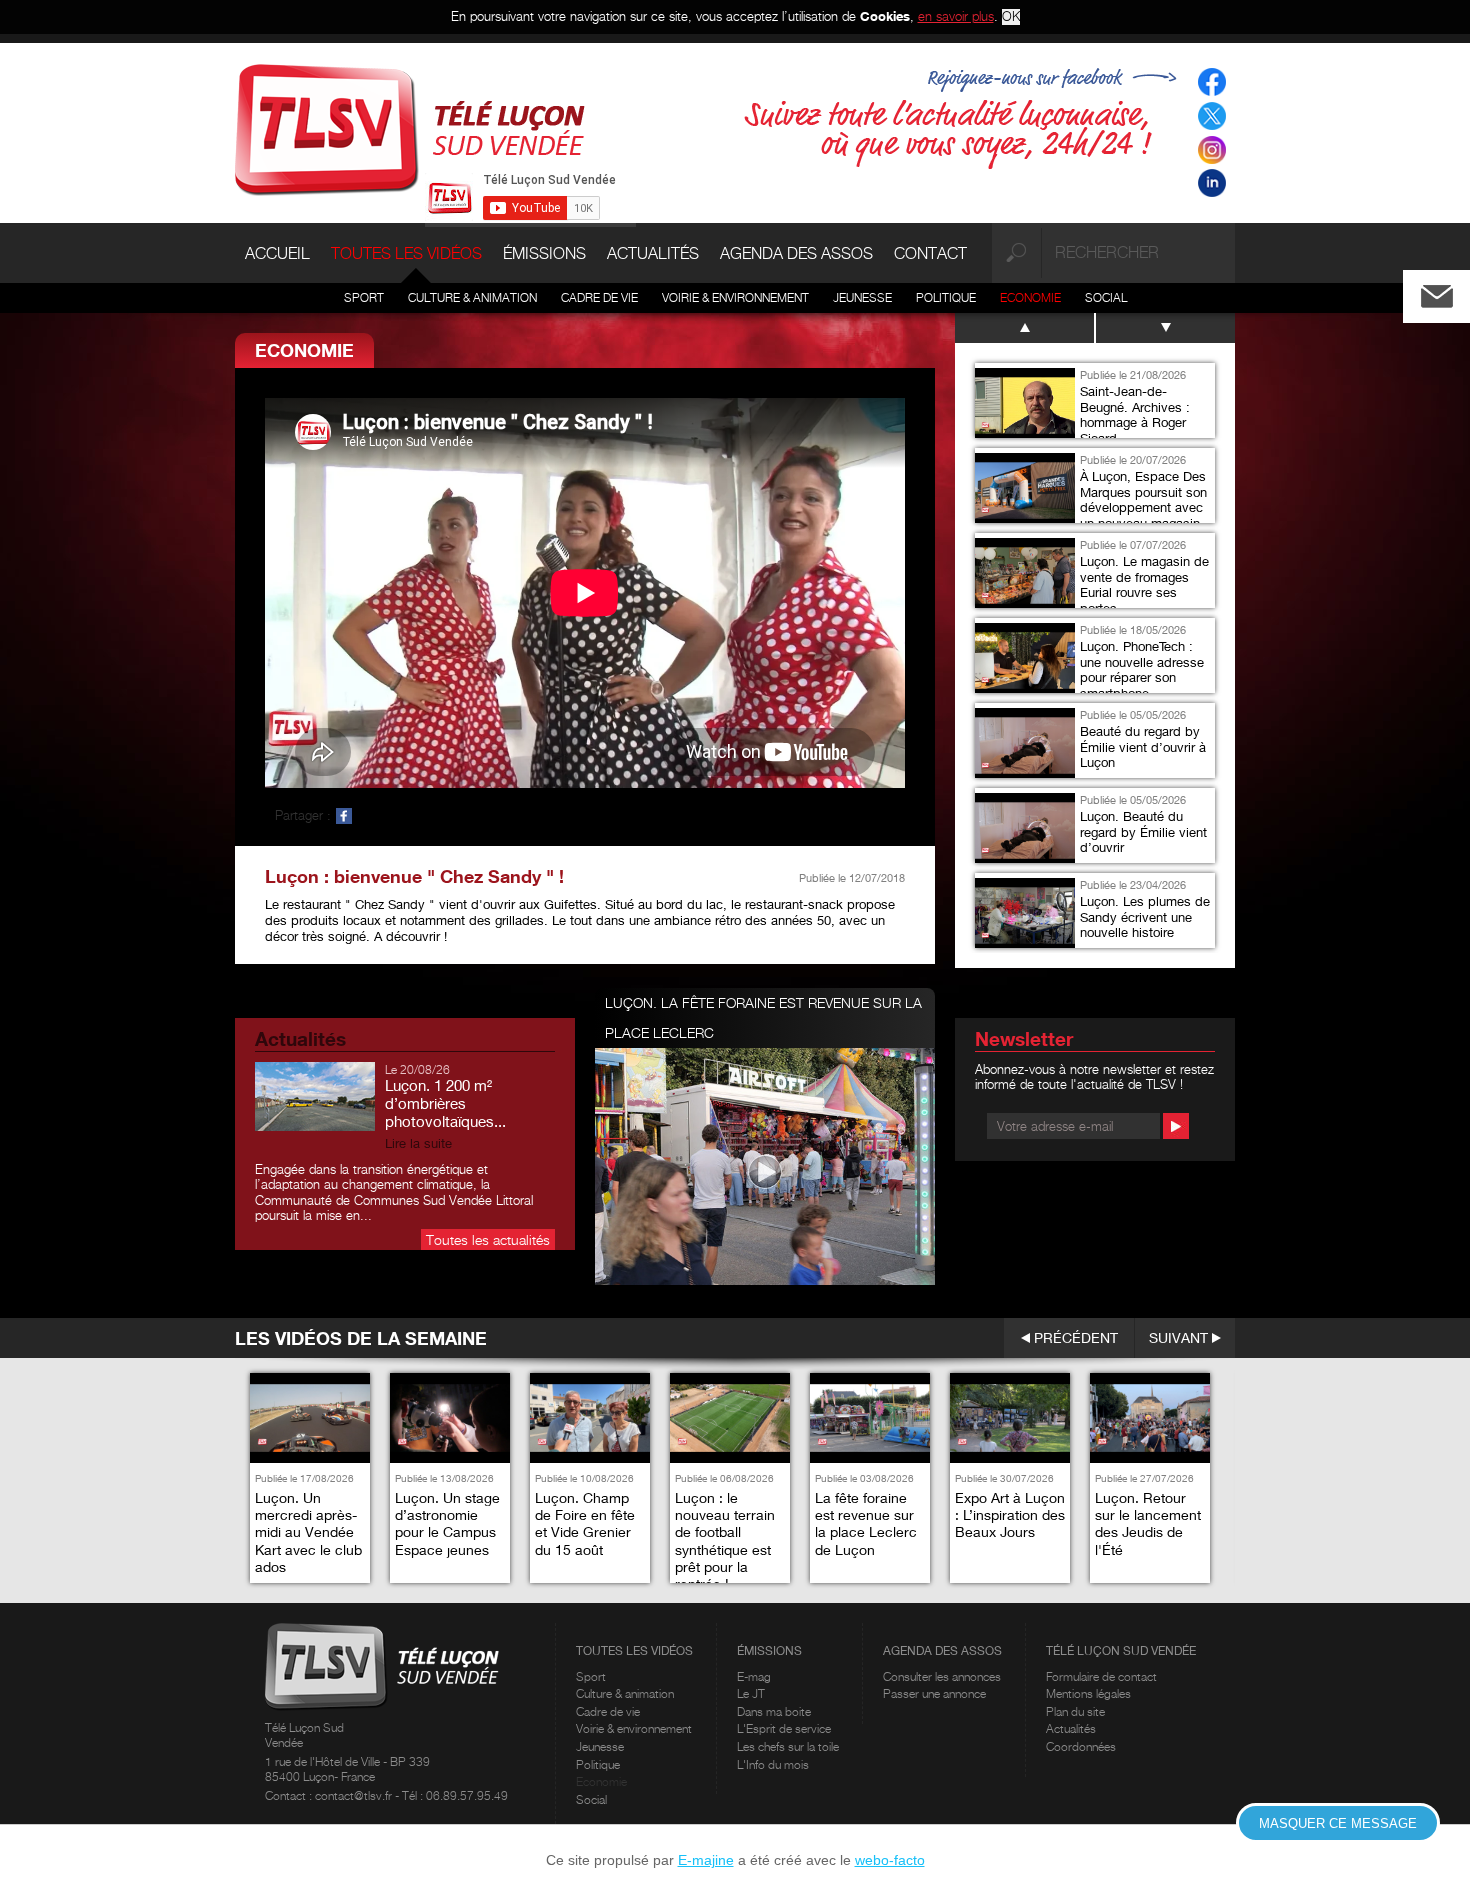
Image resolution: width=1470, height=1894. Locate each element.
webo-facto (890, 1860)
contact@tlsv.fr (355, 1795)
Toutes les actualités (488, 1239)
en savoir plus (956, 16)
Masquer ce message (1338, 1823)
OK (1011, 16)
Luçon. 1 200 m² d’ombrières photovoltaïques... (445, 1103)
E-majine (706, 1860)
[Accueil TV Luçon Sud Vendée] (410, 128)
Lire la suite (418, 1143)
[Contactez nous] (1453, 291)
